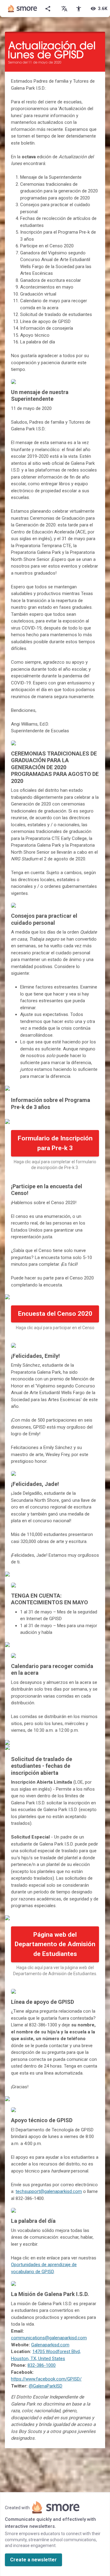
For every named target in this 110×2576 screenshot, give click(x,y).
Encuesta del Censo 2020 (55, 1314)
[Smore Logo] (23, 9)
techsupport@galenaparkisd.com (49, 2191)
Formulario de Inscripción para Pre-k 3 (55, 1143)
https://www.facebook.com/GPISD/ (46, 2379)
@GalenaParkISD (46, 2386)
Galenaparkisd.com (50, 2345)
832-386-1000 (42, 2365)
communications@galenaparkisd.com (49, 2338)
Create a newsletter (33, 2560)
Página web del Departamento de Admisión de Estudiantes (55, 1944)
